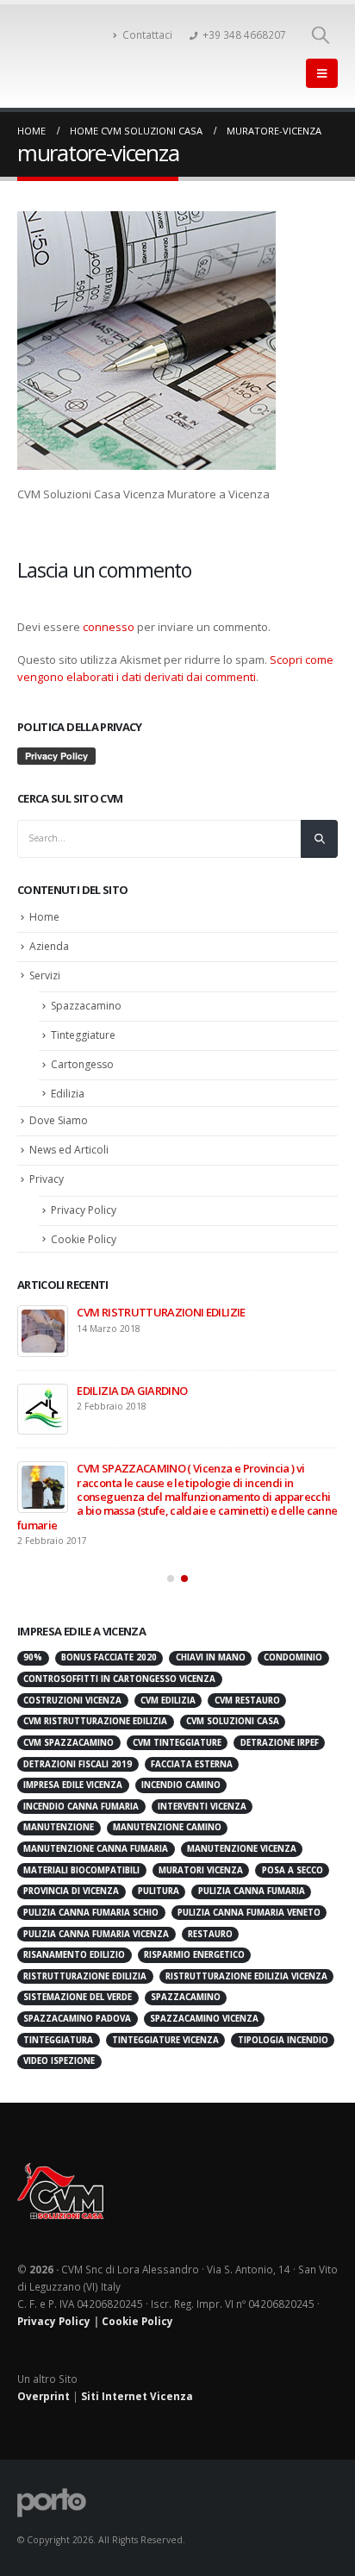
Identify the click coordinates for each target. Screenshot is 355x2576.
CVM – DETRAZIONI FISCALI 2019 (230, 1391)
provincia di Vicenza (71, 1880)
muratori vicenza (201, 1858)
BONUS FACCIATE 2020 (207, 1312)
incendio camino (181, 1774)
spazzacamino (186, 1986)
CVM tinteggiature (177, 1732)
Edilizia (68, 1094)
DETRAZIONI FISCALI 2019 (78, 1752)
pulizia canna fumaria (252, 1880)
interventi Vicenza (202, 1794)
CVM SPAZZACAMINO (69, 1732)
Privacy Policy (84, 1210)
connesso (109, 627)
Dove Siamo (59, 1120)
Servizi (45, 975)
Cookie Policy (84, 1239)
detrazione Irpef (280, 1732)
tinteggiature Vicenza (165, 2028)
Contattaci (147, 34)
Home (44, 917)
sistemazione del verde (78, 1986)
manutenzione (59, 1816)
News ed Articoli (69, 1150)
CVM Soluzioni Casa (233, 1710)
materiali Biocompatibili (81, 1858)
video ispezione (59, 2050)
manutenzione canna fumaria (96, 1838)
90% (33, 1646)
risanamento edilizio (74, 1944)
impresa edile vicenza (73, 1774)
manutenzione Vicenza (242, 1838)
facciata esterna (192, 1752)
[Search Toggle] (321, 34)
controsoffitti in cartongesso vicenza (119, 1668)
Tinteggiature (83, 1035)
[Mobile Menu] (322, 73)
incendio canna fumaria (81, 1794)
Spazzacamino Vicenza (204, 2007)
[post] (117, 1331)
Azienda (49, 946)
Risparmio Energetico (194, 1944)
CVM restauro (247, 1688)
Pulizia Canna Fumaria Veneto (249, 1901)
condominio (293, 1646)
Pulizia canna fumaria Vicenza (96, 1922)
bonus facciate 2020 (109, 1646)
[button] (171, 1567)
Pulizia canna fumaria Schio (91, 1901)
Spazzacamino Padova (77, 2007)
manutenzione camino (167, 1816)
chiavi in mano (211, 1646)
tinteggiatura (58, 2028)
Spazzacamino (86, 1006)
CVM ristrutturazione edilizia (95, 1710)
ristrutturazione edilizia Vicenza (246, 1964)
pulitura (159, 1880)
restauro (210, 1922)
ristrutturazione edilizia (85, 1964)
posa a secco (293, 1858)
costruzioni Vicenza (72, 1688)
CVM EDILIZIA (168, 1688)
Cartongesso (82, 1064)
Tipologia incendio (283, 2028)
